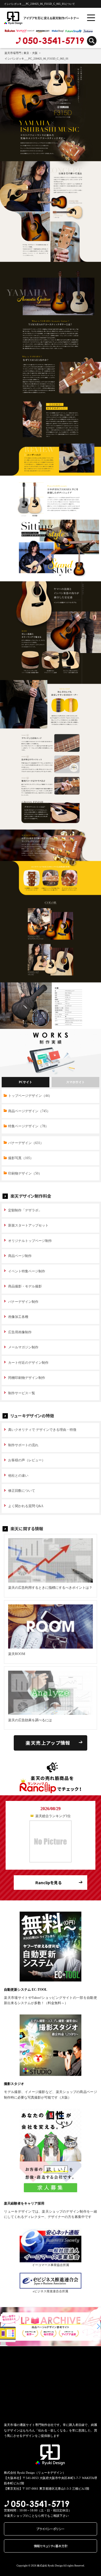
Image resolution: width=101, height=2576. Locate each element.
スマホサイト (75, 1082)
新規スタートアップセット (28, 1225)
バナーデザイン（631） (26, 1143)
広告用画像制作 (20, 1332)
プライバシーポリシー (50, 2529)
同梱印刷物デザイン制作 (27, 1378)
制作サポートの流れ (23, 1445)
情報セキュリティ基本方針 (51, 2546)
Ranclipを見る (48, 1883)
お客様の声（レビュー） (27, 1460)
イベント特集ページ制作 (27, 1271)
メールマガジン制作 (23, 1347)
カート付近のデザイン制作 (28, 1363)
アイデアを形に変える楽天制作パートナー (33, 18)
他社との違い (18, 1476)
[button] (4, 2327)
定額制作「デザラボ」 (25, 1210)
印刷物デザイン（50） (25, 1173)
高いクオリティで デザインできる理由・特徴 (42, 1430)
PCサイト (26, 1082)
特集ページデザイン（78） (28, 1126)
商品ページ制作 (20, 1256)
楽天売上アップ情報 (48, 1743)
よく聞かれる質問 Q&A (26, 1506)
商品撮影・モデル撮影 (25, 1286)
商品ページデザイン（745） (29, 1111)
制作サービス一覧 (22, 1393)
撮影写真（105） (21, 1158)
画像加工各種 (18, 1317)
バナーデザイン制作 (23, 1302)
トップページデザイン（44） (30, 1096)
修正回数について (22, 1491)
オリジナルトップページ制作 (30, 1241)
